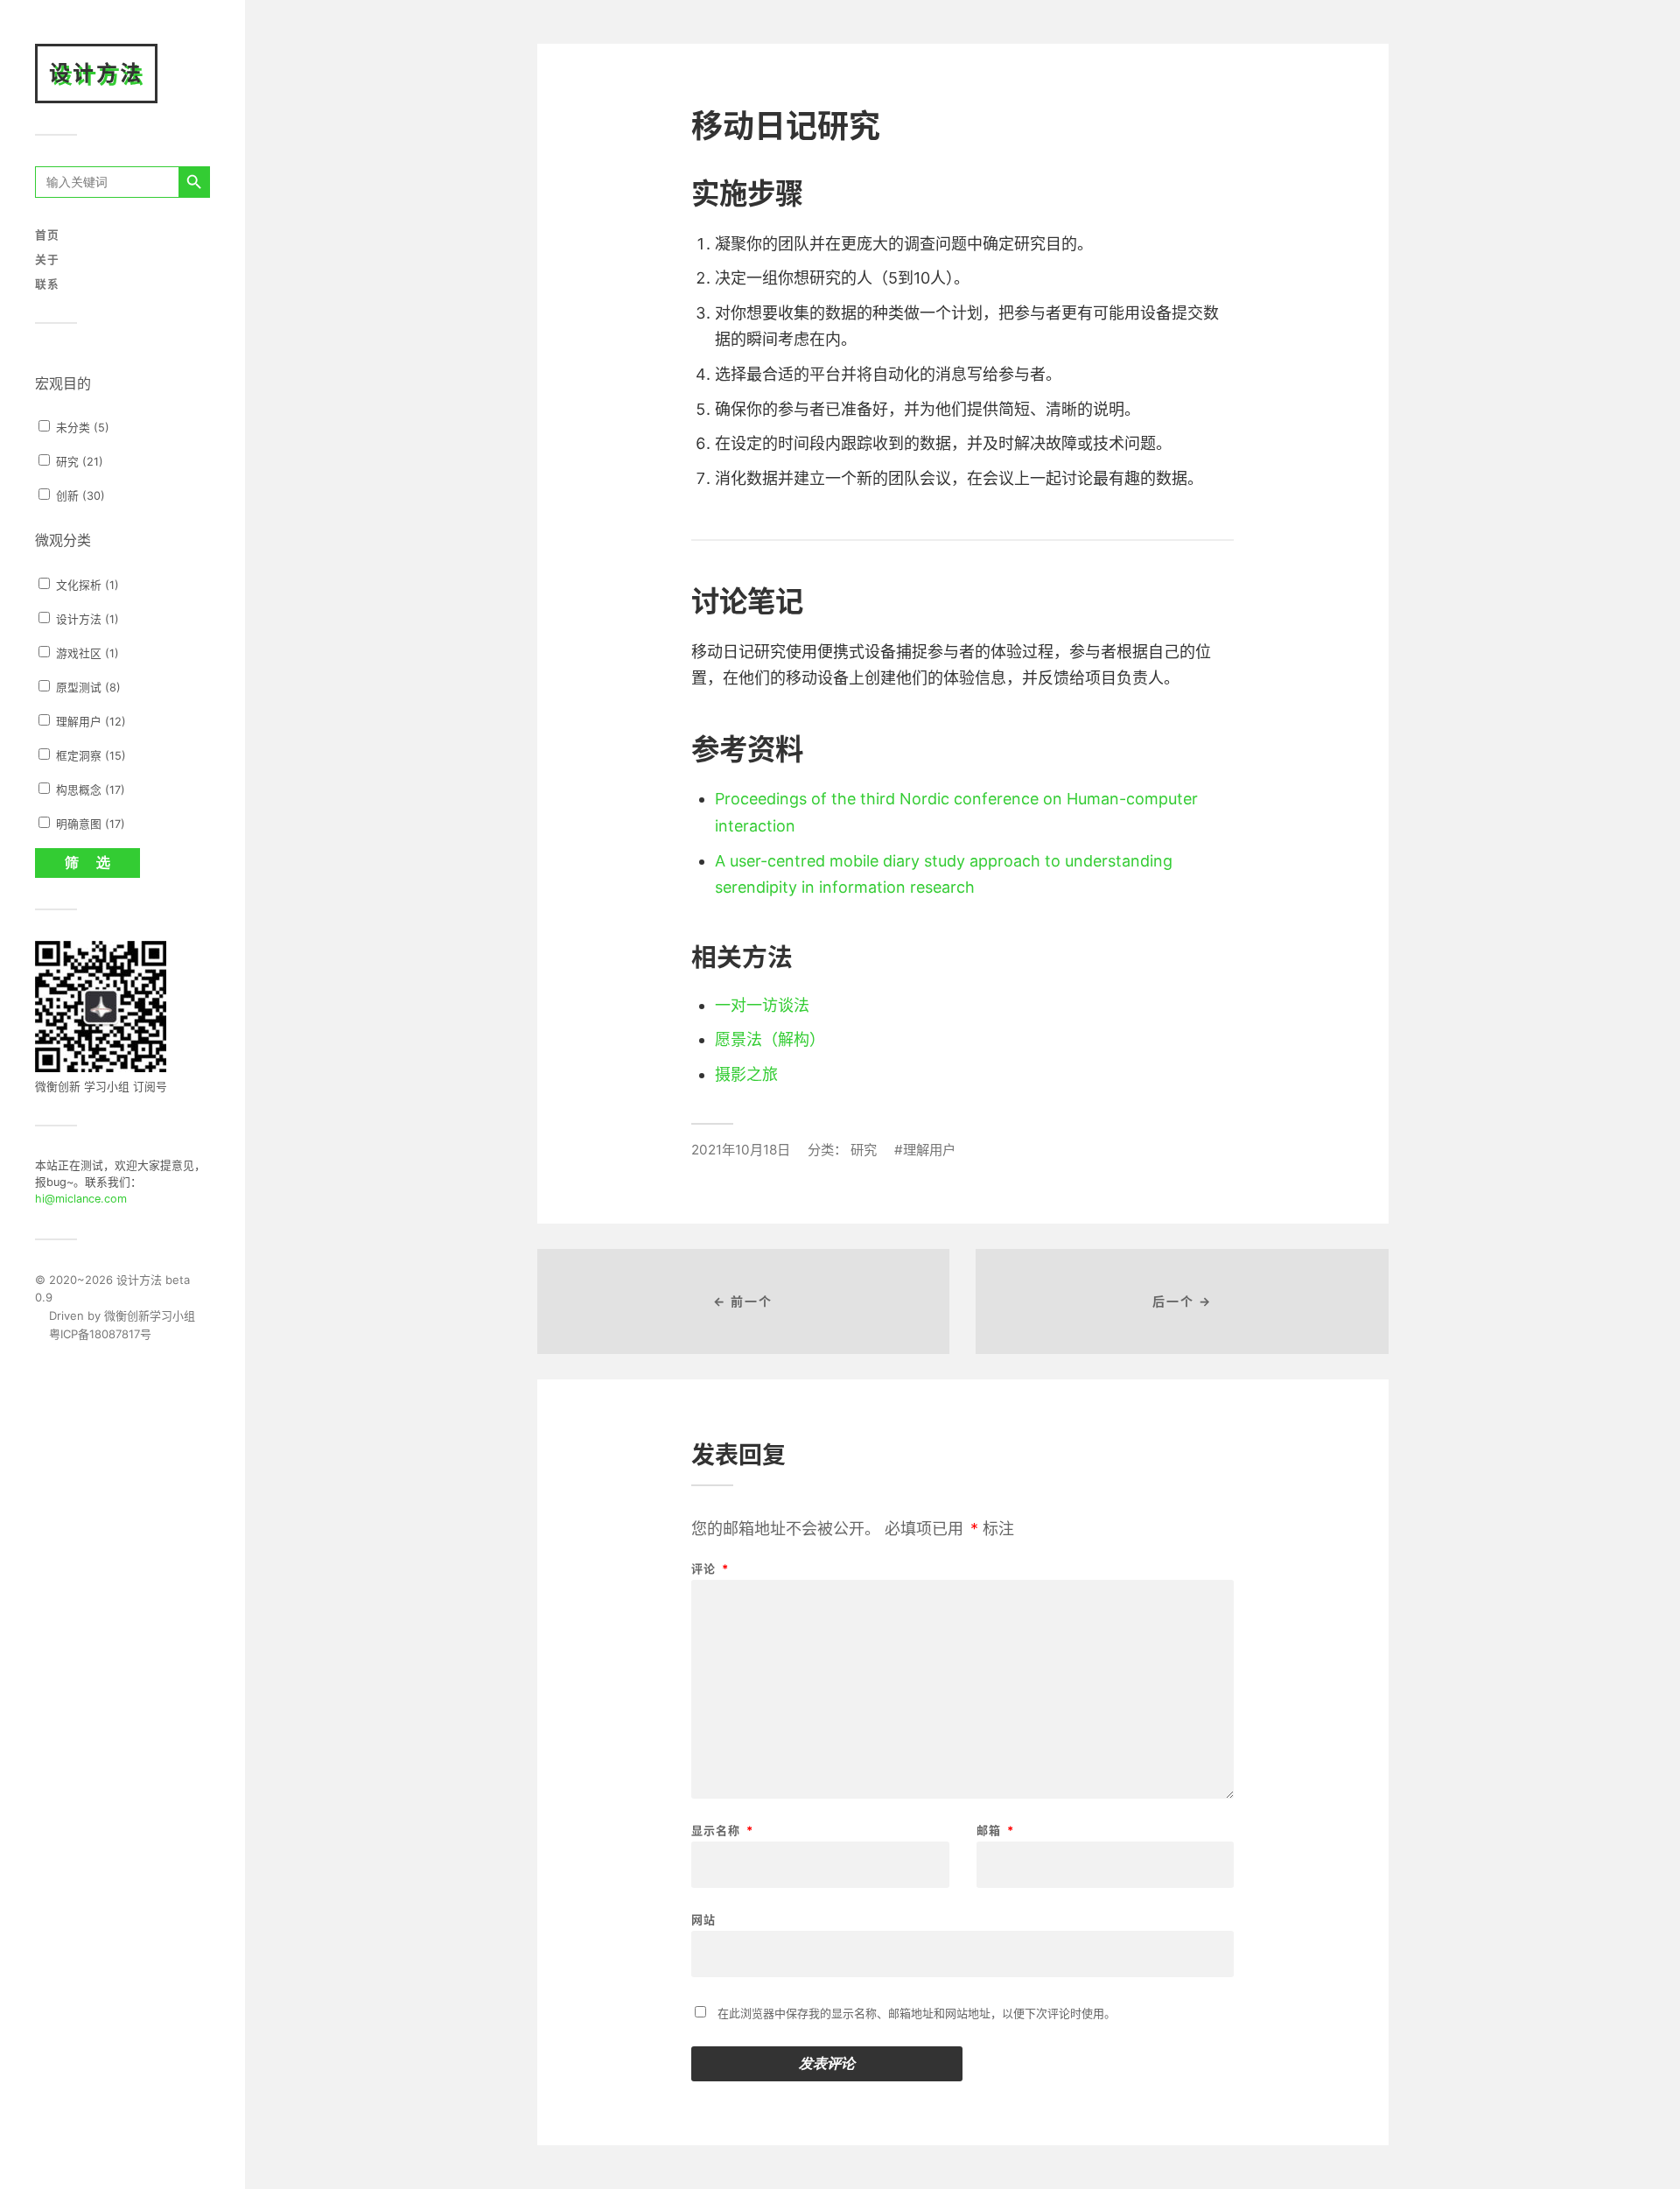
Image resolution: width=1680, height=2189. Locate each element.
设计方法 (96, 73)
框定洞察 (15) (89, 756)
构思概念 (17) (89, 790)
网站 (703, 1919)
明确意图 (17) (89, 824)
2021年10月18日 (741, 1150)
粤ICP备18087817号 (93, 1334)
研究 (864, 1150)
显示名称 (722, 1831)
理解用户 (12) (89, 722)
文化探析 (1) (86, 585)
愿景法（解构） (770, 1039)
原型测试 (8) (87, 688)
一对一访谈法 (762, 1005)
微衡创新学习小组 (150, 1316)
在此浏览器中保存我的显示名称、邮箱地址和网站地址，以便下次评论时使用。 (917, 2013)
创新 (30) (79, 496)
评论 (710, 1569)
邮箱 (995, 1831)
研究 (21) (78, 462)
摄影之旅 (746, 1074)
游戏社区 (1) (86, 653)
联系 (47, 284)
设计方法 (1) (86, 619)
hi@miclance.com (81, 1199)
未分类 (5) (81, 428)
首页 (47, 235)
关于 (47, 260)
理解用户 (929, 1150)
